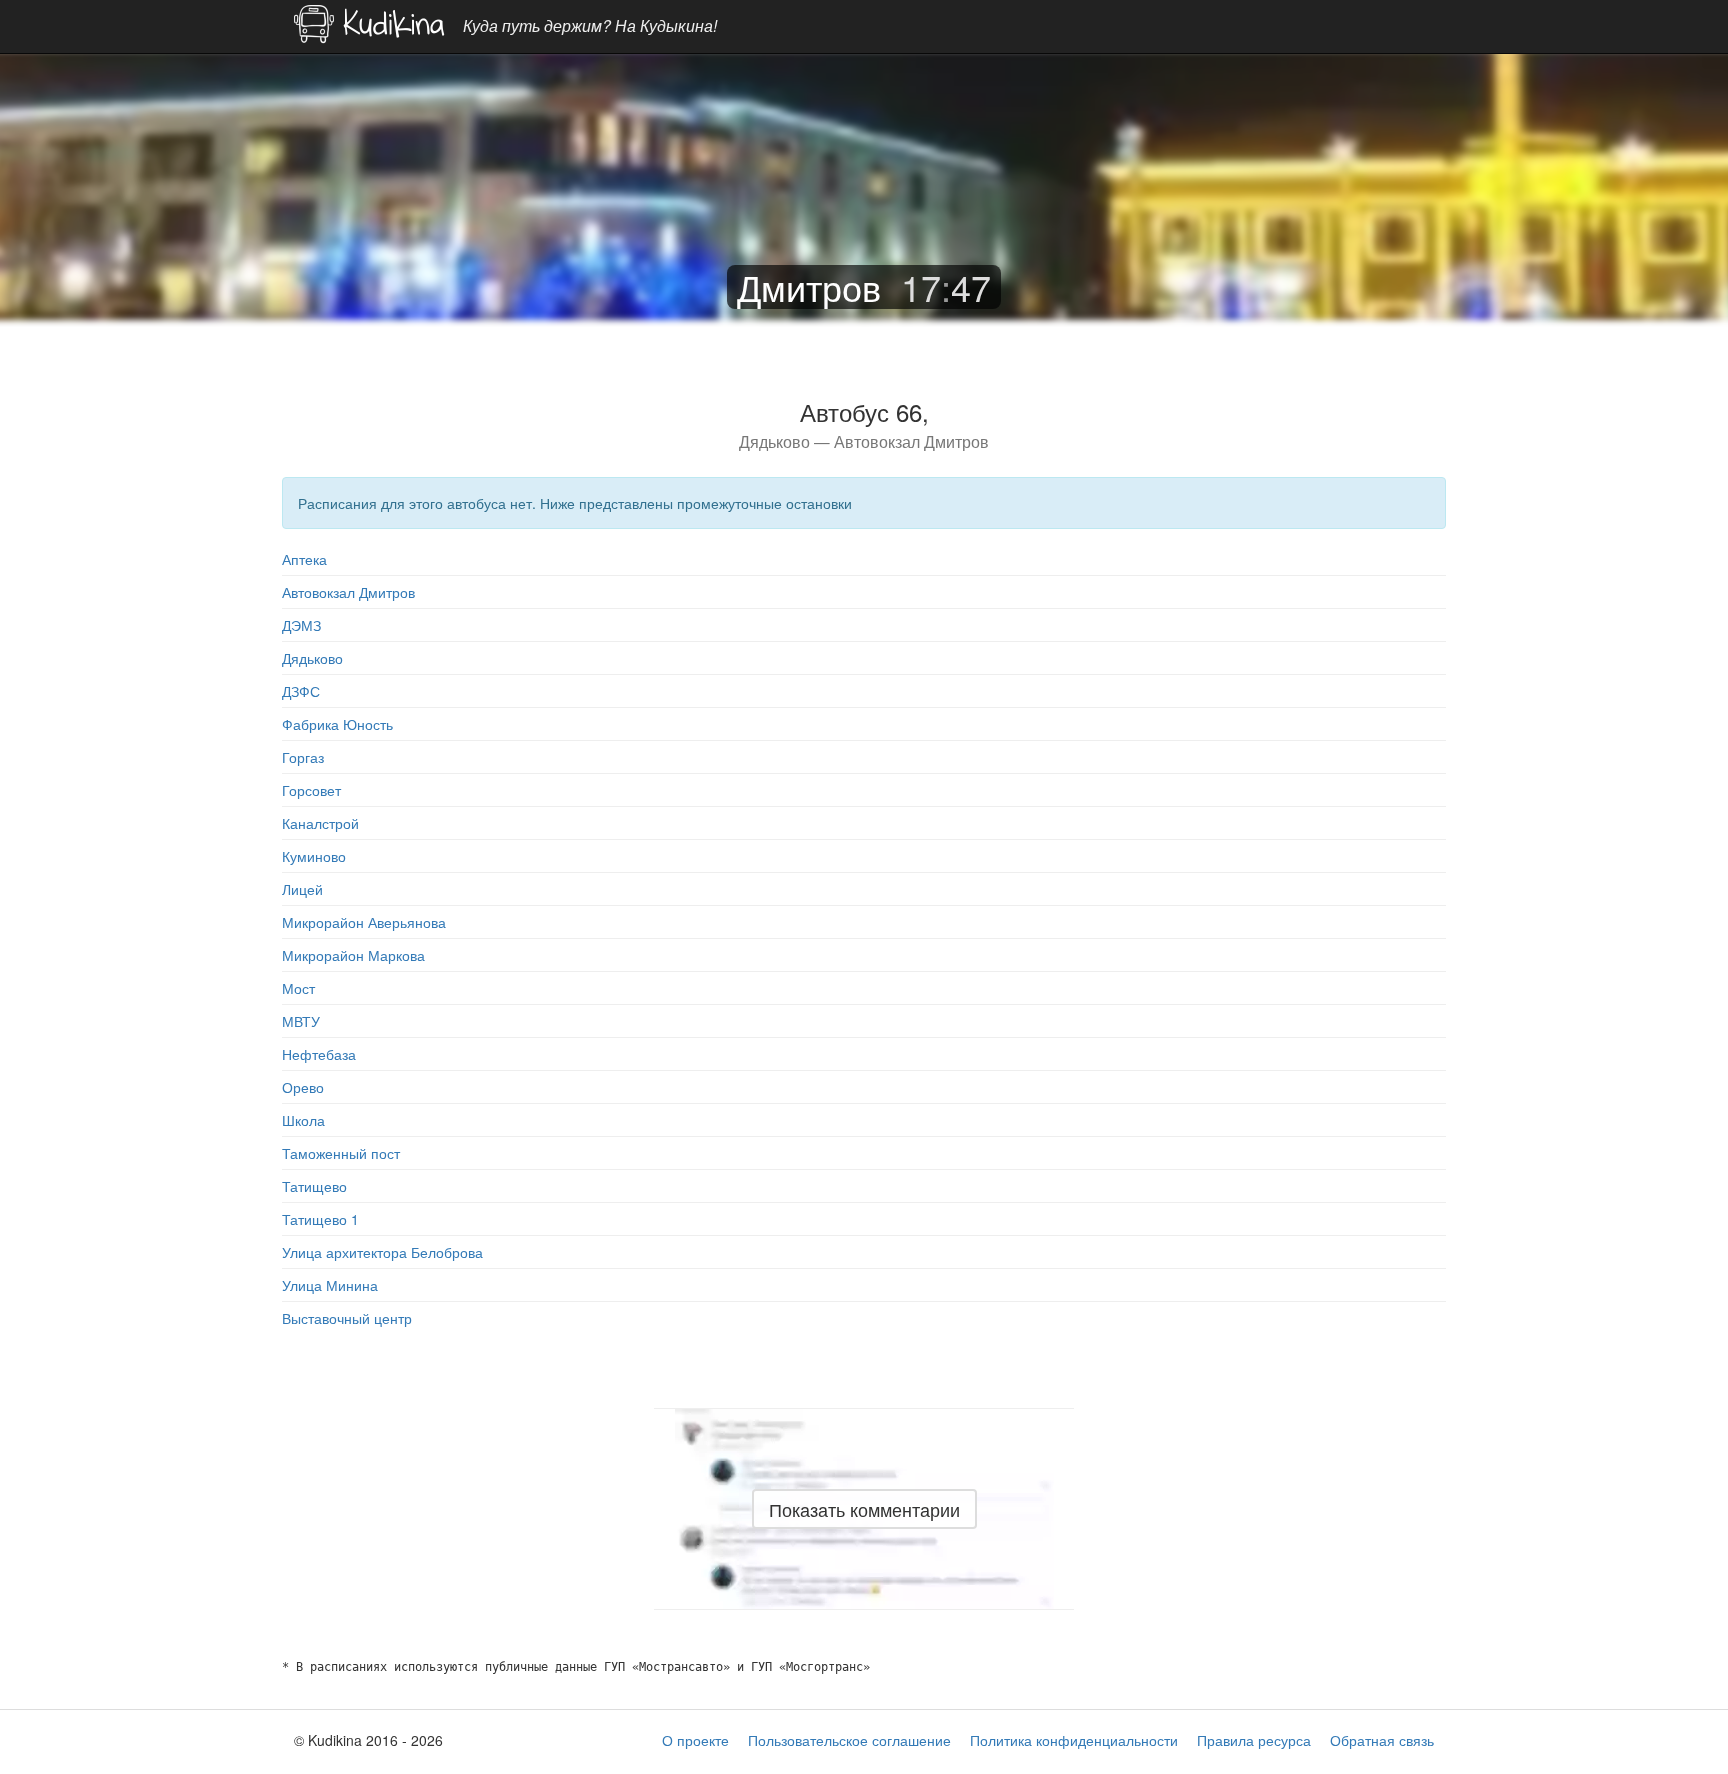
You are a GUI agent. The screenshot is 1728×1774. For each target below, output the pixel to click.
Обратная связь (1382, 1740)
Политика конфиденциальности (1074, 1740)
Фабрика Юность (337, 724)
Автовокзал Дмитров (348, 592)
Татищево (314, 1186)
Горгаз (303, 757)
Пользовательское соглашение (849, 1740)
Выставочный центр (347, 1318)
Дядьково (312, 658)
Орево (303, 1087)
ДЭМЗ (301, 625)
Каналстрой (320, 823)
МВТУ (301, 1021)
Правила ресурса (1254, 1740)
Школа (303, 1120)
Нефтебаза (319, 1054)
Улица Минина (330, 1285)
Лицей (302, 889)
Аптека (304, 559)
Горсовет (311, 790)
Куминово (314, 856)
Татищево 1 (320, 1219)
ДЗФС (301, 691)
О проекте (695, 1740)
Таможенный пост (341, 1153)
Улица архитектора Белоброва (382, 1252)
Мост (298, 988)
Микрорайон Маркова (353, 955)
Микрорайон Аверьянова (364, 922)
